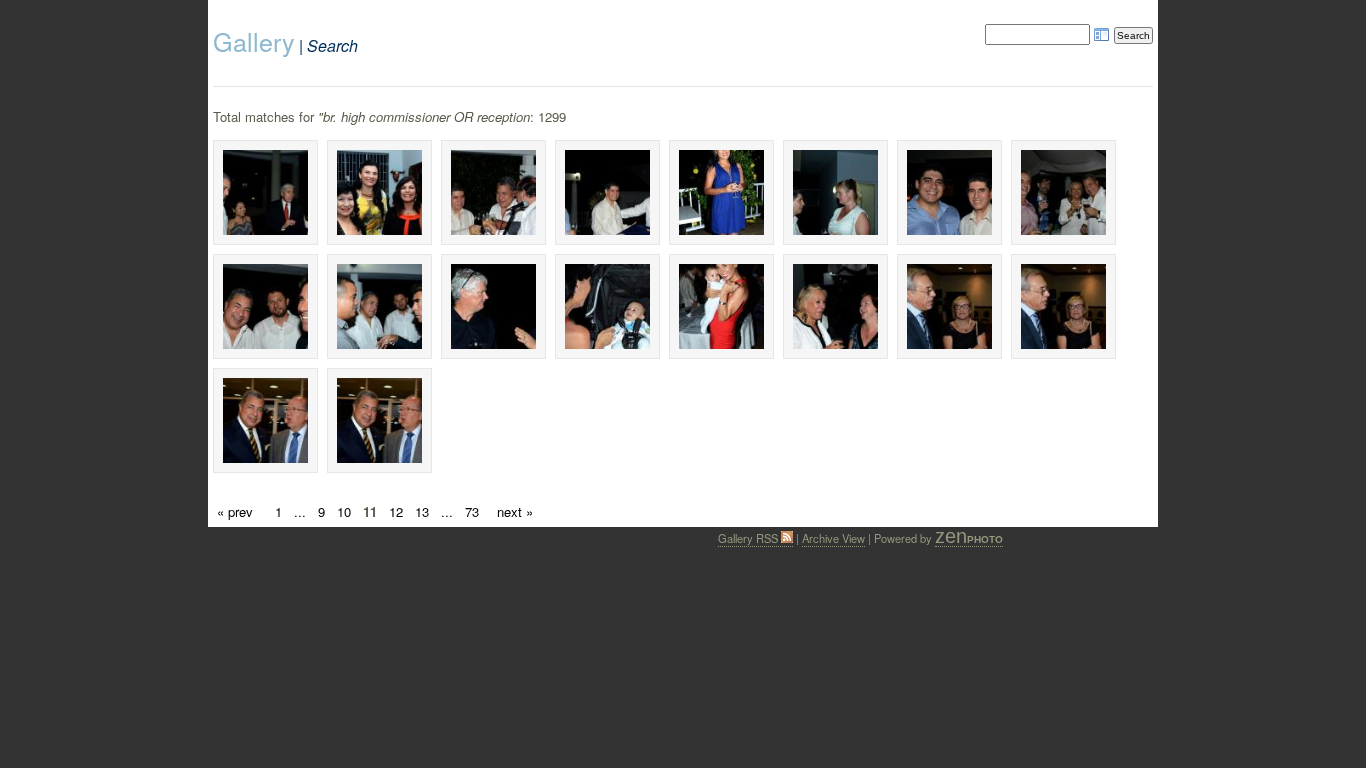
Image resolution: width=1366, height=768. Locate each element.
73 (472, 511)
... (300, 511)
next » (515, 511)
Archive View (833, 538)
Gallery (254, 41)
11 (370, 511)
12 (396, 511)
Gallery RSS (749, 538)
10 (344, 511)
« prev (235, 511)
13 (422, 511)
